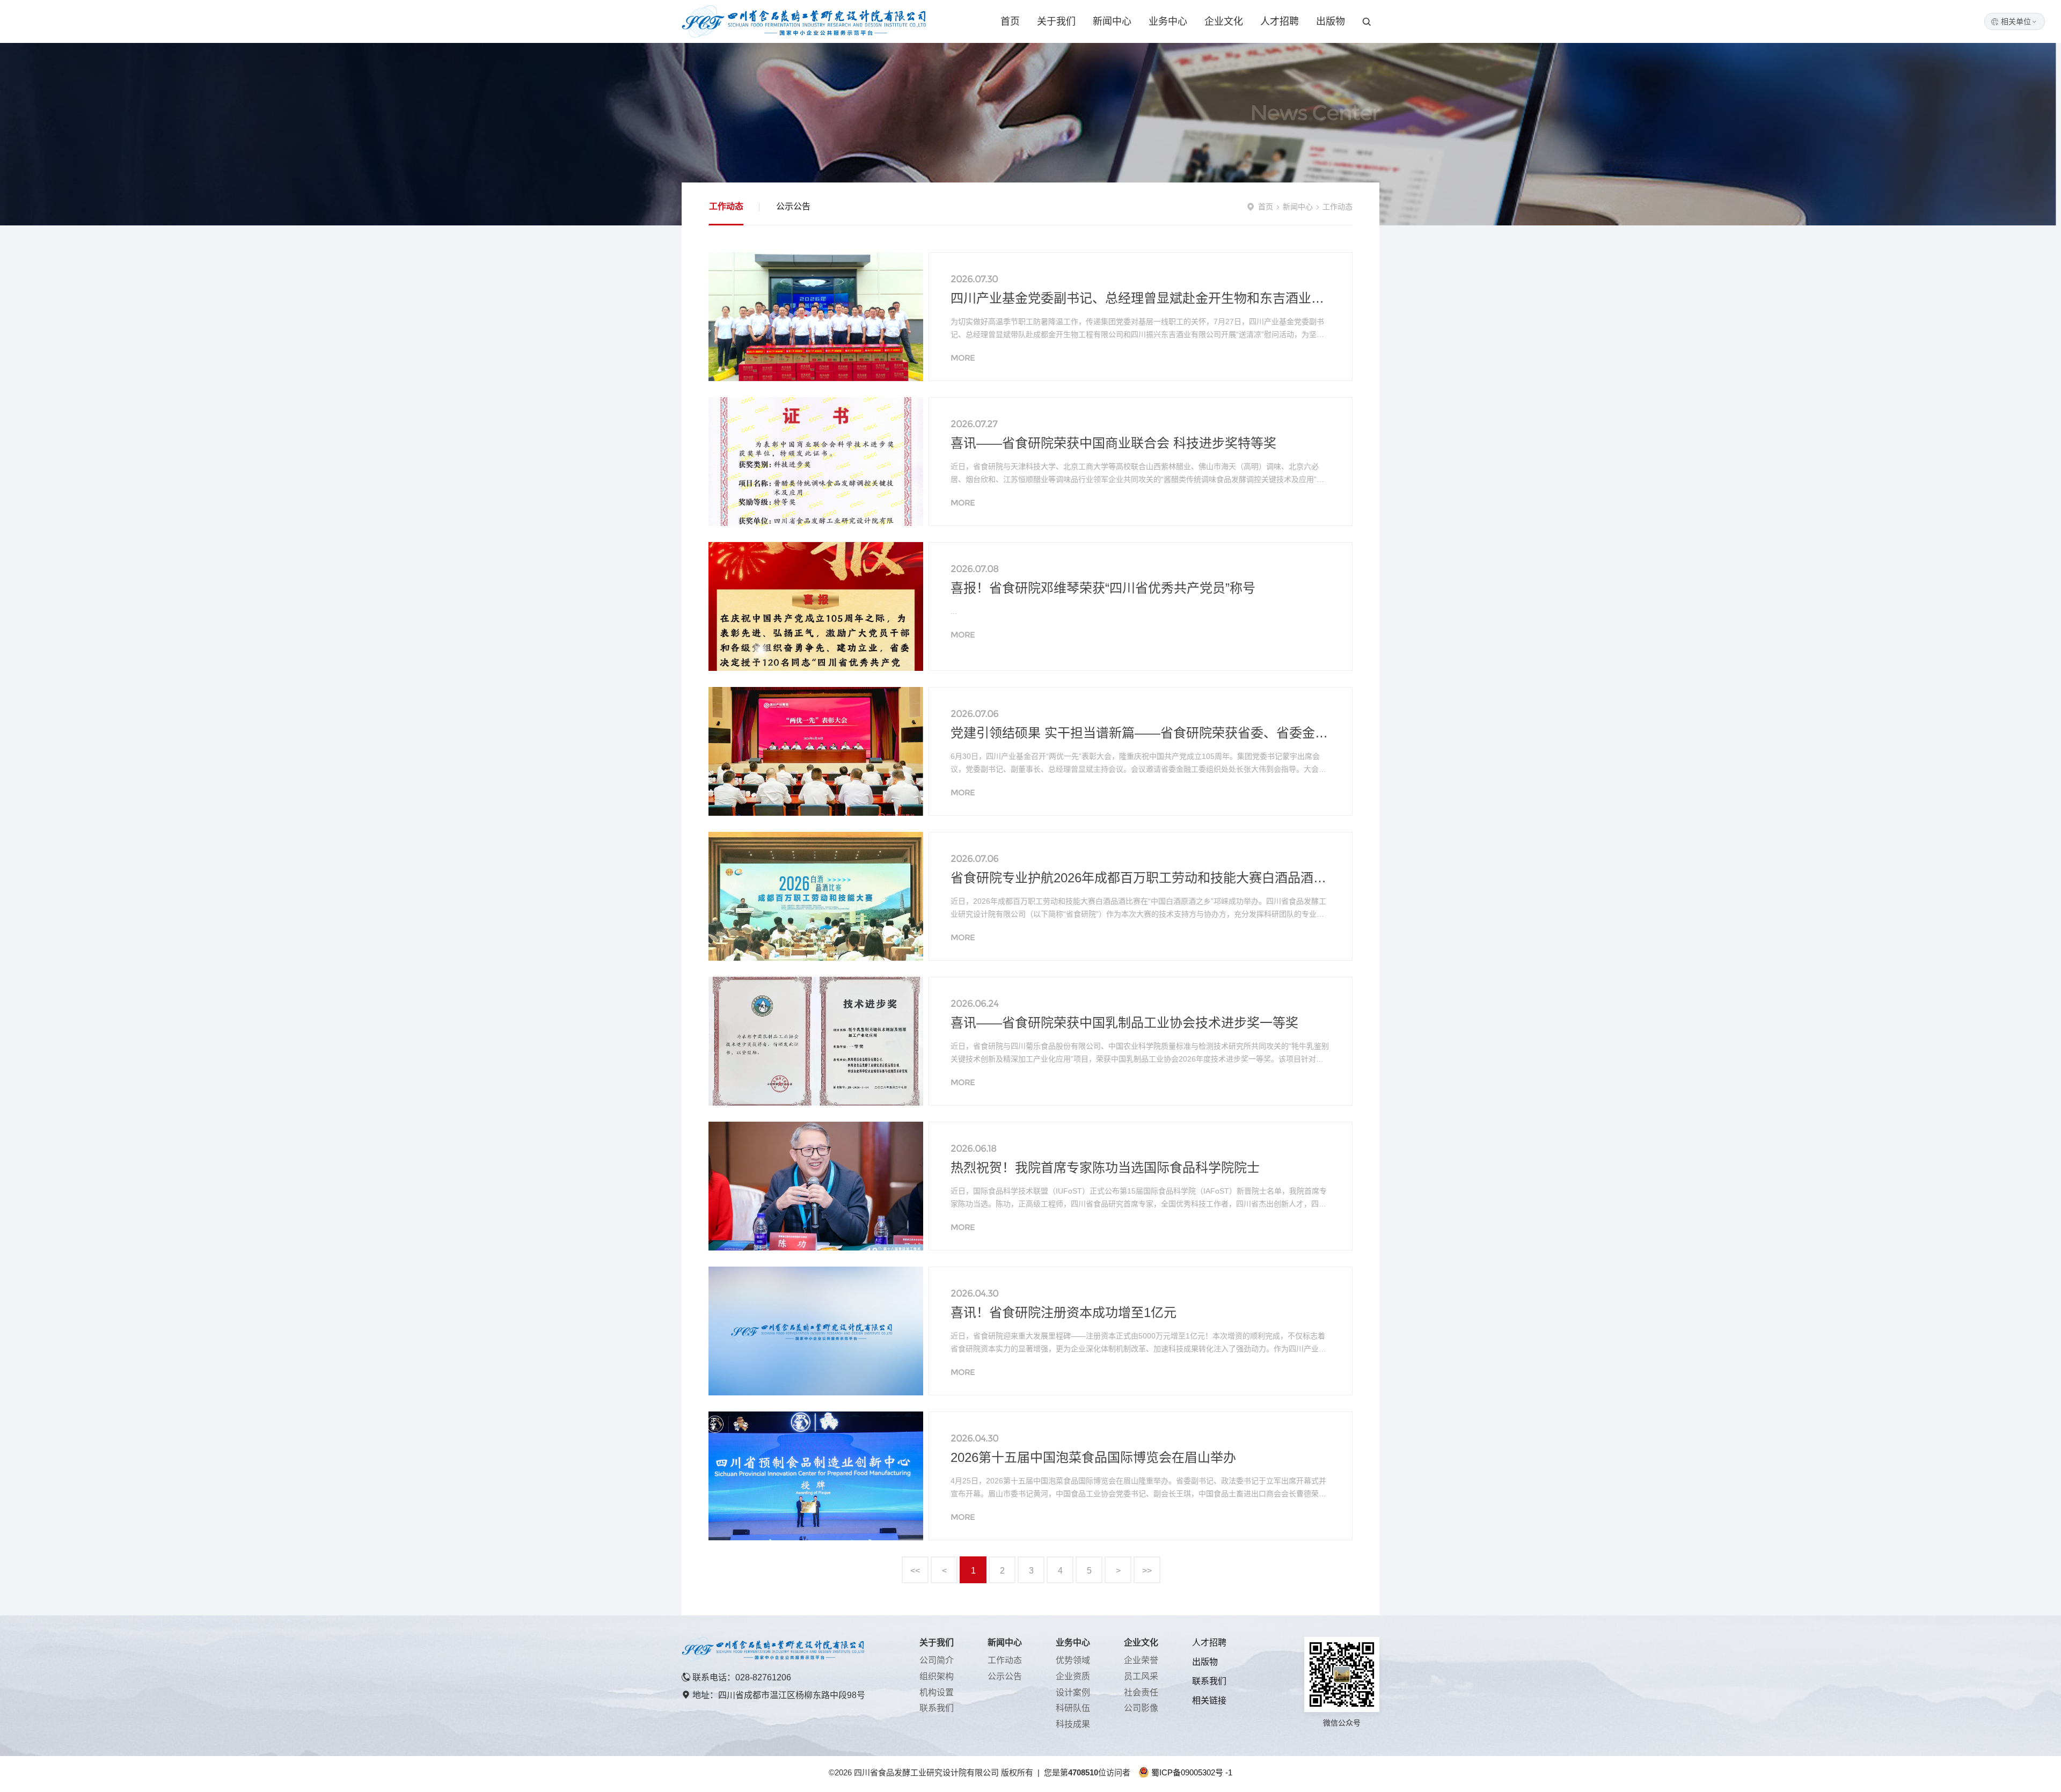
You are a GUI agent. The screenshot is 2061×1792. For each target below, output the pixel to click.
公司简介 (937, 1660)
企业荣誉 (1141, 1660)
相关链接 (1209, 1700)
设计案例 (1073, 1692)
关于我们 (1056, 21)
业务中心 (1168, 21)
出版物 (1331, 21)
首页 (1010, 21)
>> (1147, 1571)
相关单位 (2019, 21)
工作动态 (726, 206)
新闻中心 (1112, 21)
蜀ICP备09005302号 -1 (1192, 1772)
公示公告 (793, 206)
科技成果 (1073, 1724)
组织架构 (937, 1676)
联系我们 (937, 1708)
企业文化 (1224, 21)
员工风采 (1141, 1676)
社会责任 (1141, 1692)
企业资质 (1073, 1676)
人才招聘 (1280, 21)
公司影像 (1141, 1708)
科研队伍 (1073, 1708)
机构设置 (937, 1692)
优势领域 (1073, 1660)
